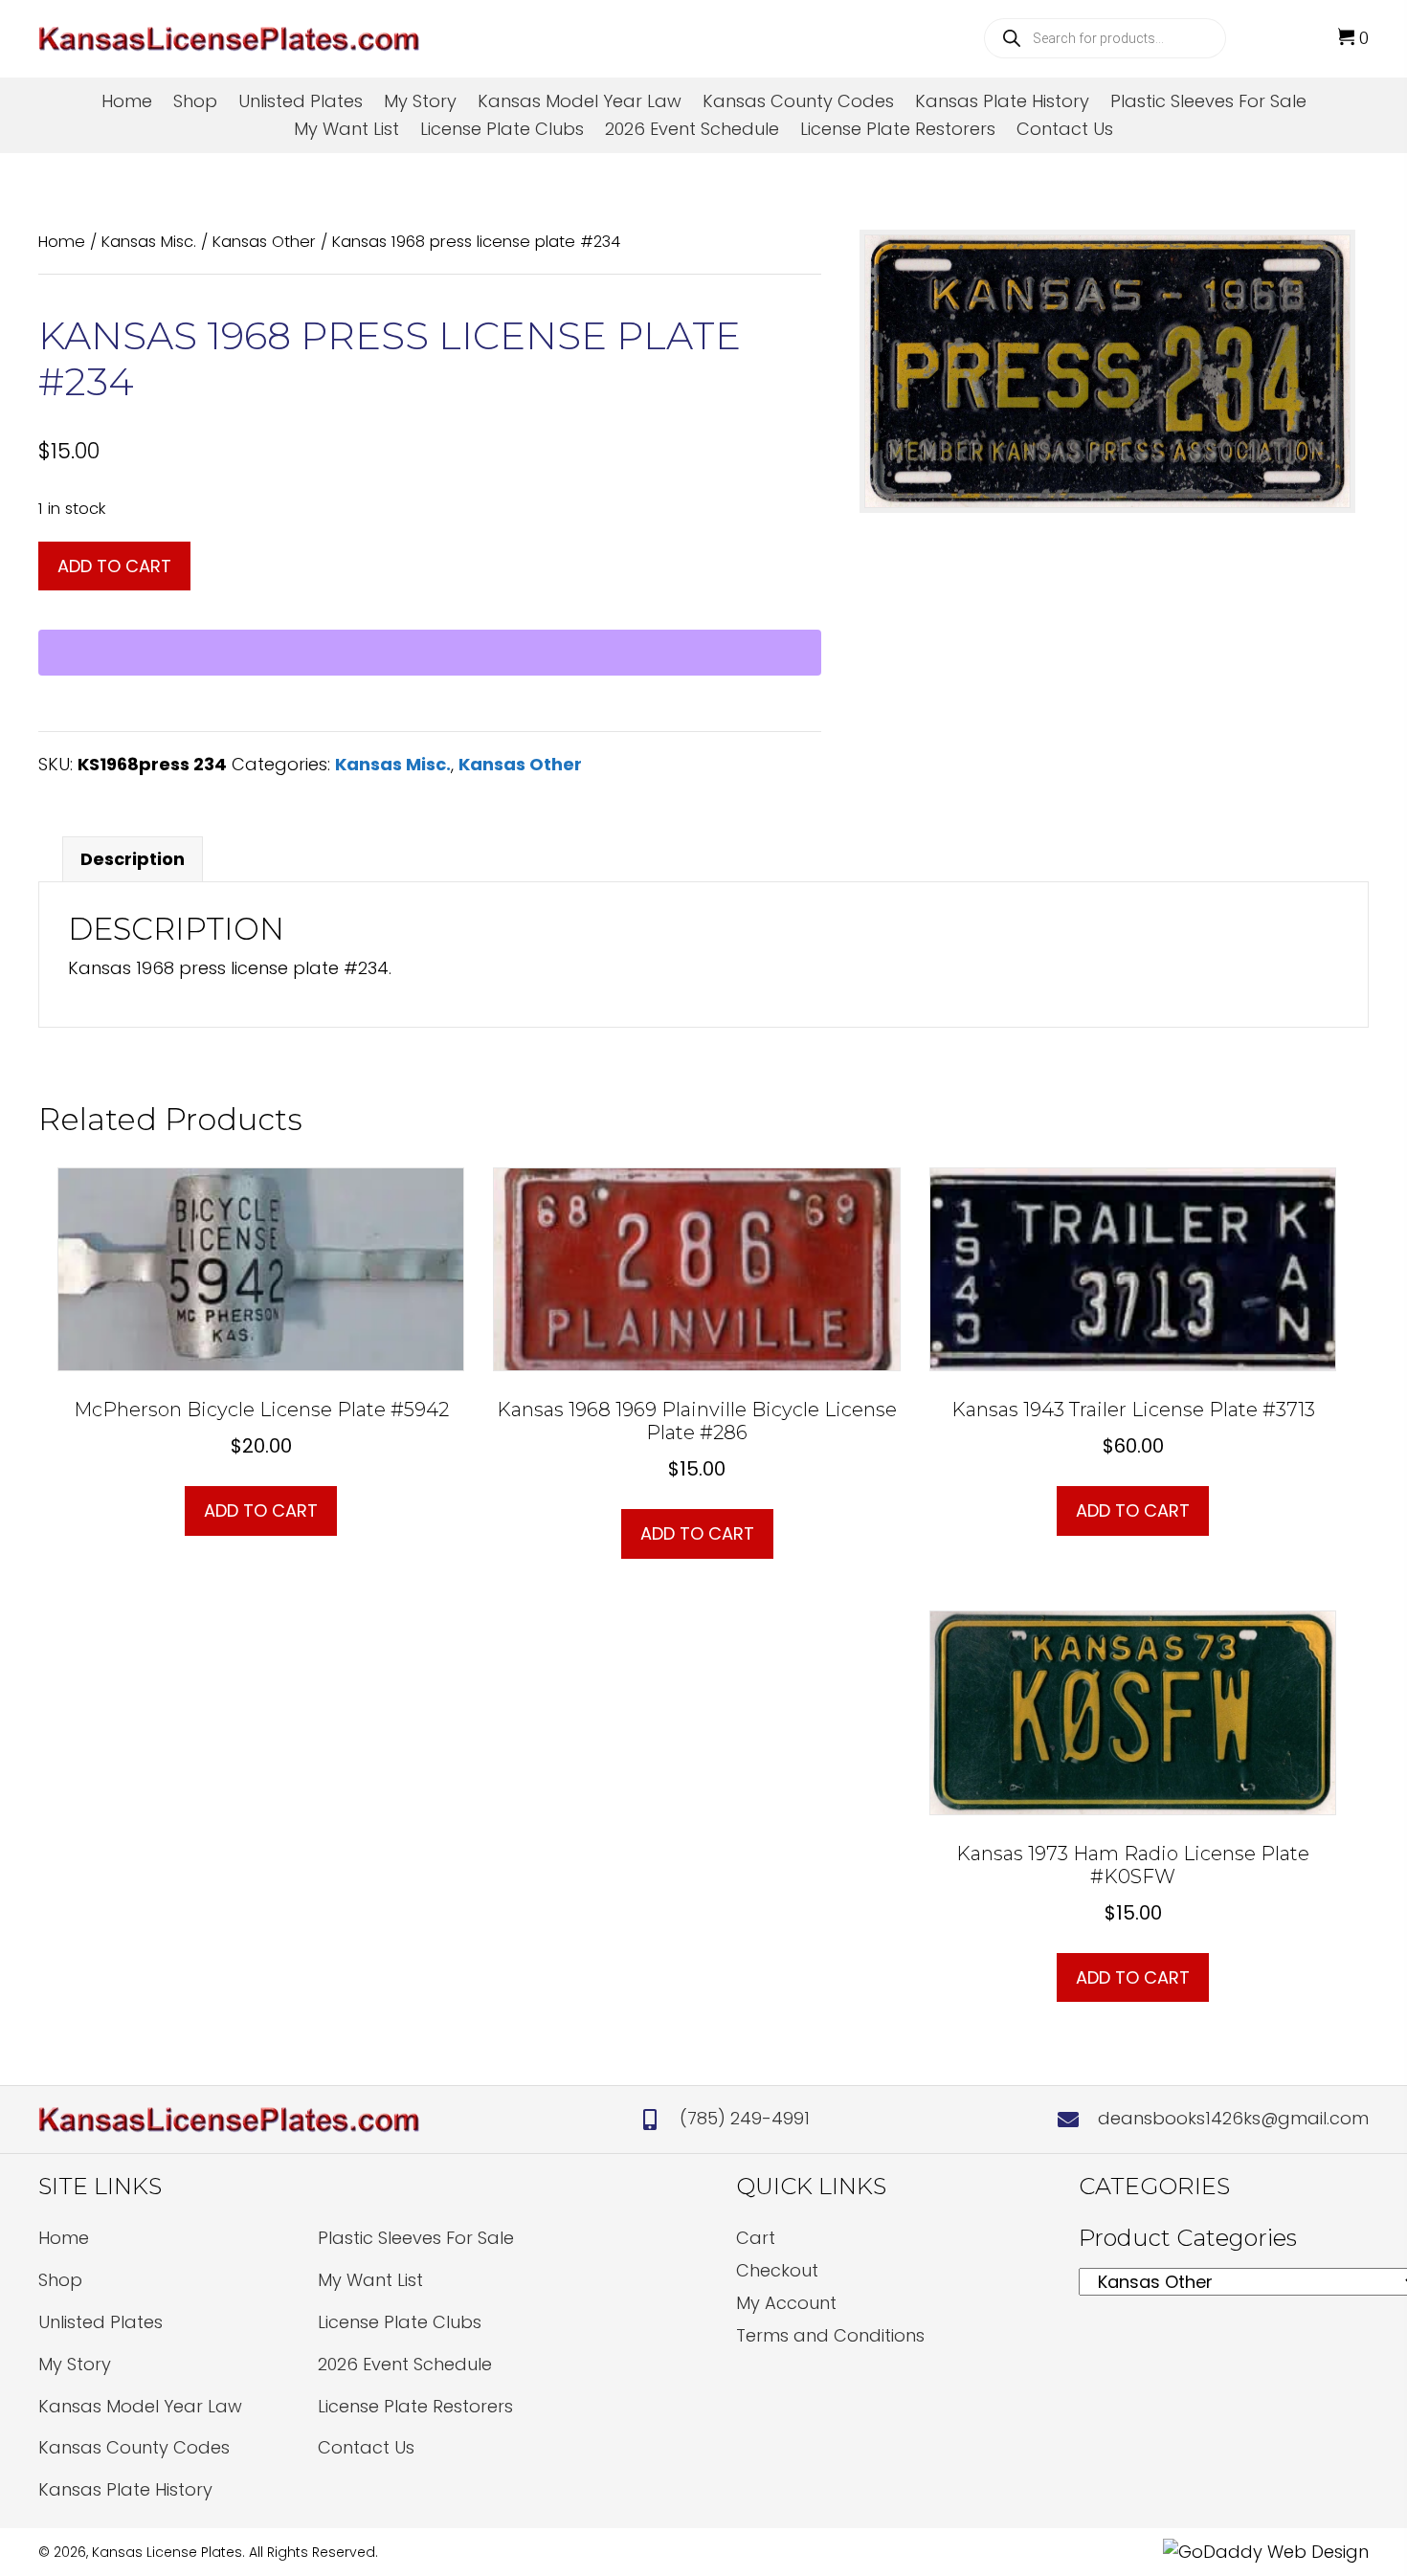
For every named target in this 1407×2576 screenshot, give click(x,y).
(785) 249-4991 (745, 2118)
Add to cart (114, 566)
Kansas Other (264, 242)
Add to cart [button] (261, 1510)
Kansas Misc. (149, 242)
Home (62, 242)
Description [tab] (133, 859)
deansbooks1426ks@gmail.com (1233, 2118)
